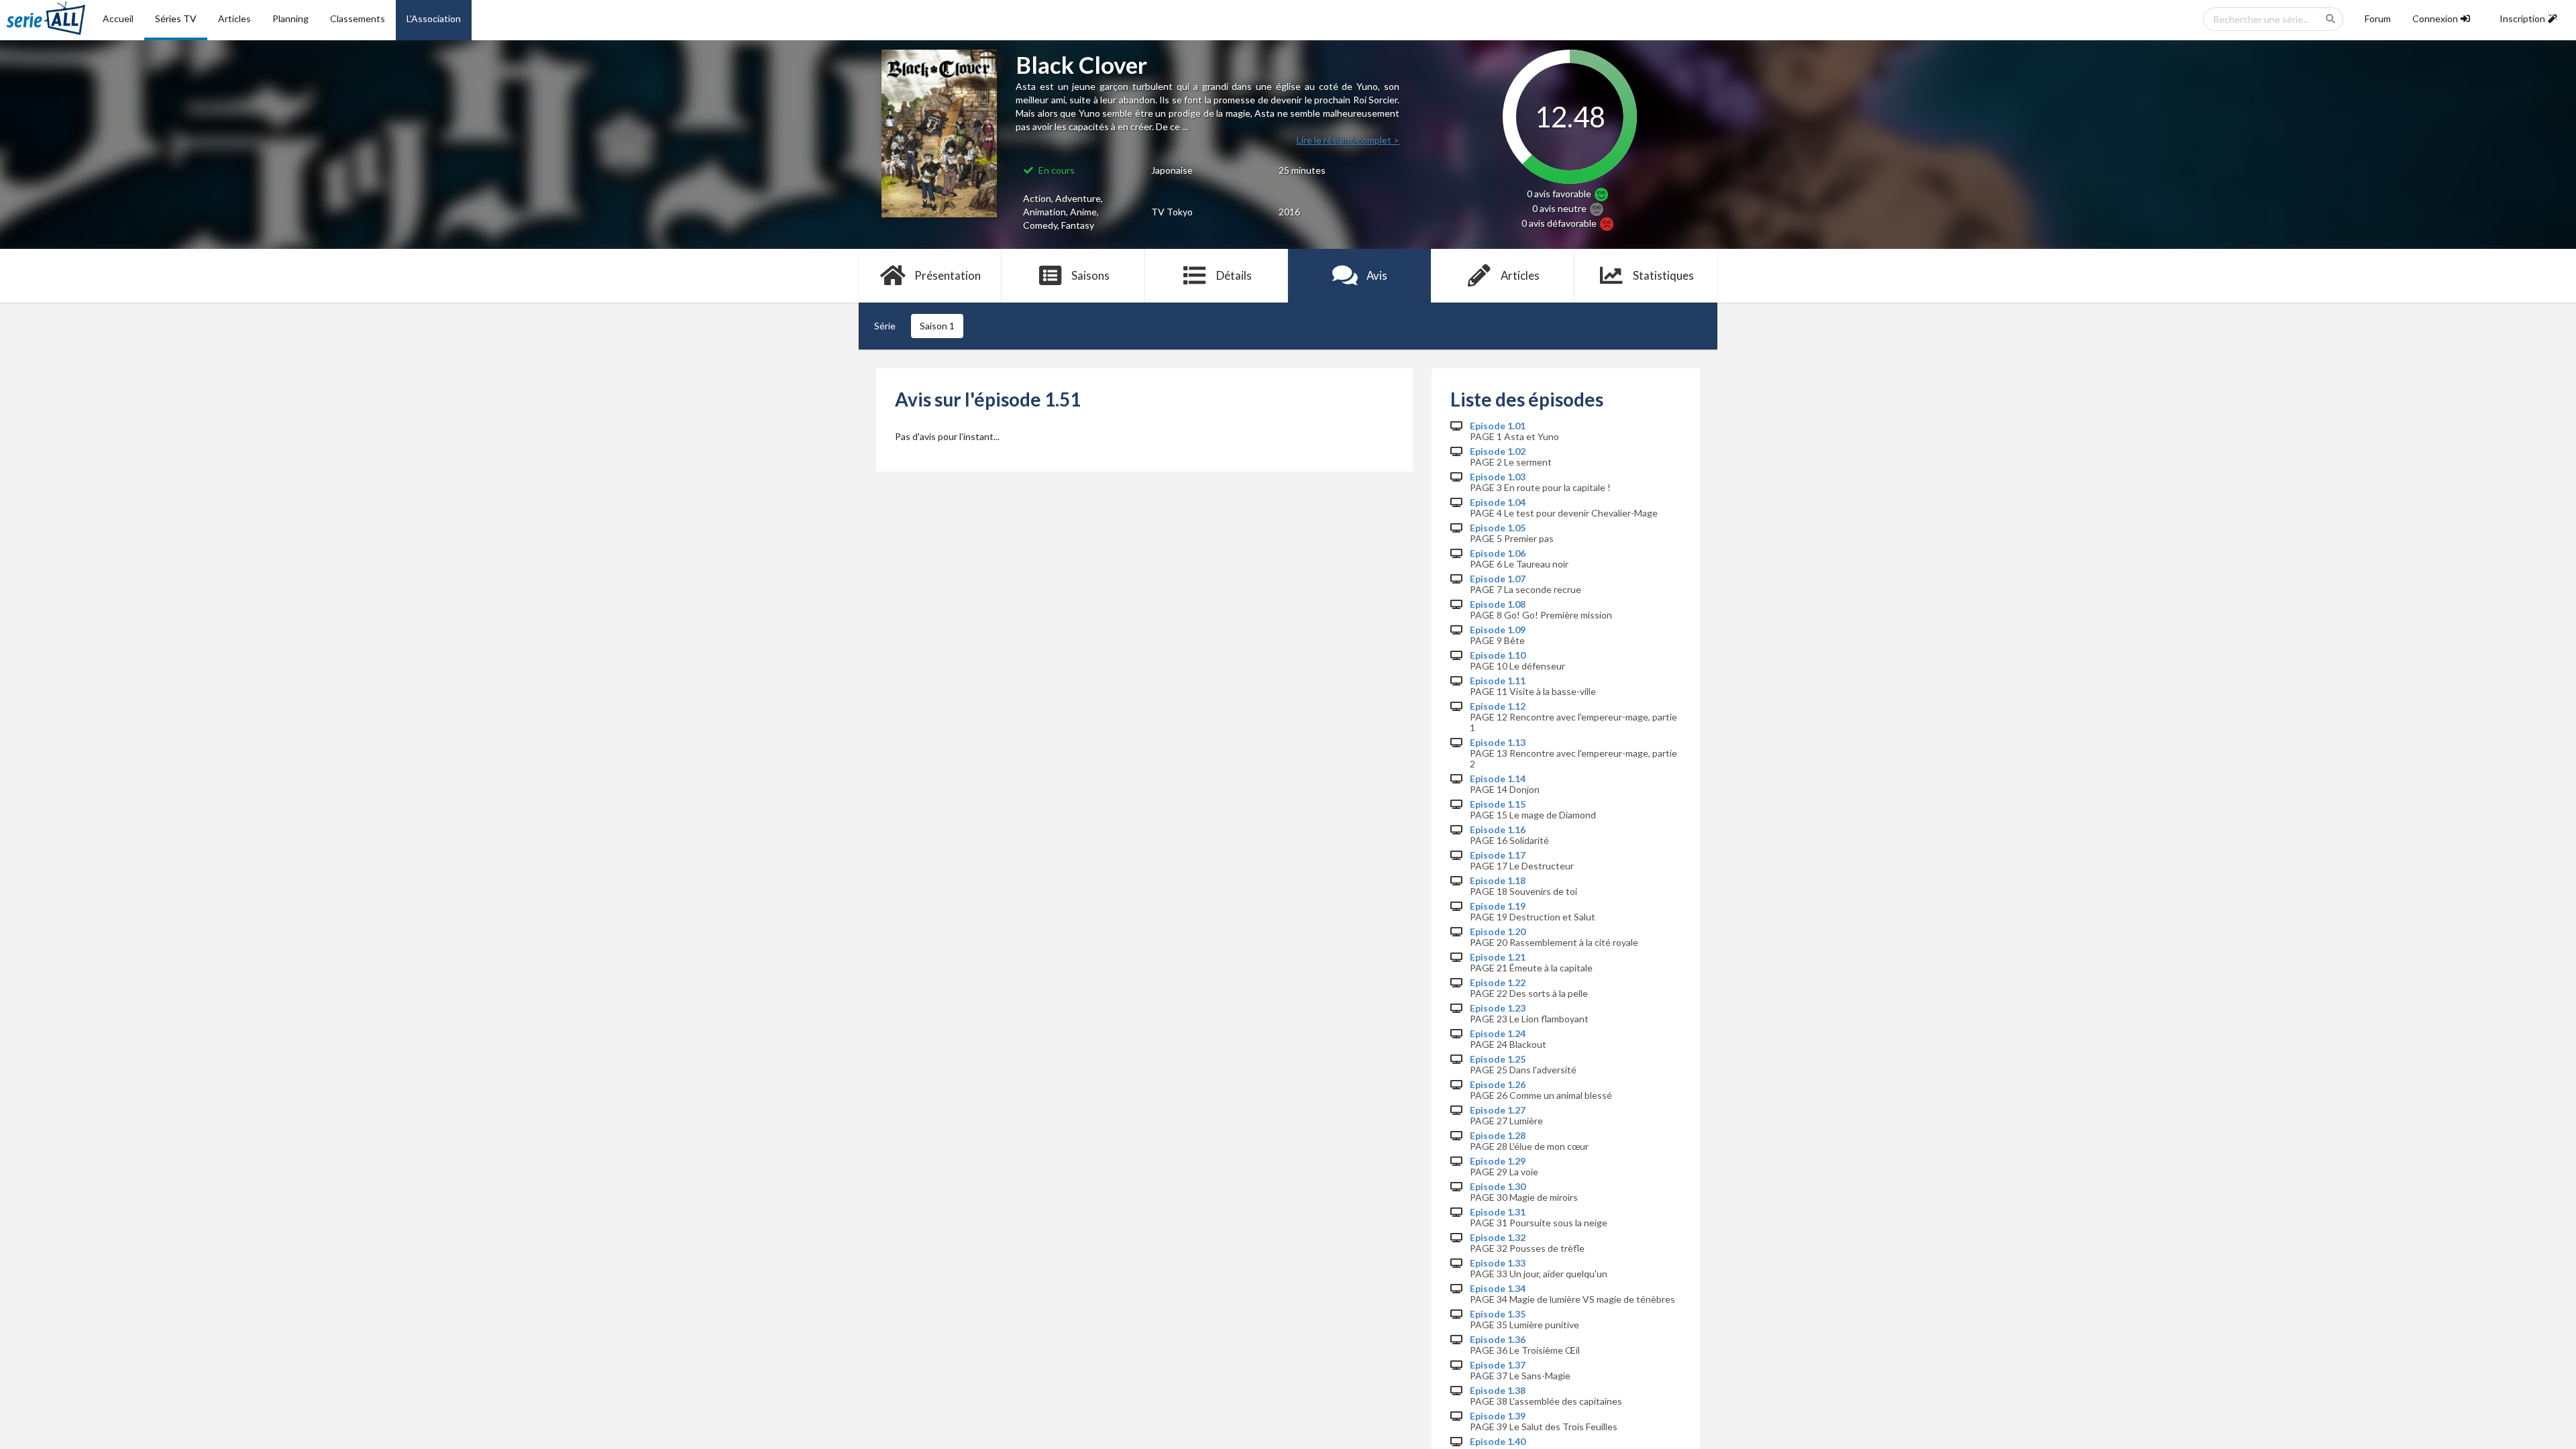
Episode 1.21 (1498, 957)
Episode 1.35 (1498, 1314)
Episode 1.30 (1498, 1187)
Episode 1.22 (1498, 983)
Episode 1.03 (1498, 477)
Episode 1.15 (1498, 804)
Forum (2378, 18)
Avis (1377, 275)
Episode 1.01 (1498, 426)
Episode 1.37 (1498, 1365)
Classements (358, 18)
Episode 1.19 (1498, 906)
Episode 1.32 (1498, 1238)
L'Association (434, 18)
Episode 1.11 (1498, 681)
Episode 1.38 (1498, 1391)
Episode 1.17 (1498, 855)
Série (885, 326)
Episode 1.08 (1498, 604)
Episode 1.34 (1498, 1289)
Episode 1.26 (1498, 1085)
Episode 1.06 (1498, 553)
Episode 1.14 (1498, 779)
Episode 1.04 (1498, 502)
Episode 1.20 (1498, 932)
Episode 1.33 (1498, 1263)
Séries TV (176, 18)
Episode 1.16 (1498, 830)
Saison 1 (937, 326)
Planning (290, 18)
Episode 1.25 (1498, 1059)
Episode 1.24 (1498, 1034)
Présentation (948, 275)
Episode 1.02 (1498, 451)
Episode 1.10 (1498, 655)
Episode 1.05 (1498, 528)
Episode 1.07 (1498, 579)
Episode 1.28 (1498, 1136)
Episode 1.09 (1498, 630)
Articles (234, 18)
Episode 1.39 (1498, 1416)
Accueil (118, 18)
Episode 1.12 (1498, 706)
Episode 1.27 (1498, 1110)
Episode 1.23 (1498, 1008)
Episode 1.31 (1498, 1212)
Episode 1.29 (1498, 1161)
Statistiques (1663, 275)
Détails (1234, 275)
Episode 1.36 (1498, 1340)
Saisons (1090, 275)
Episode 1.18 (1498, 881)
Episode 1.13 (1498, 743)
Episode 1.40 (1498, 1442)
